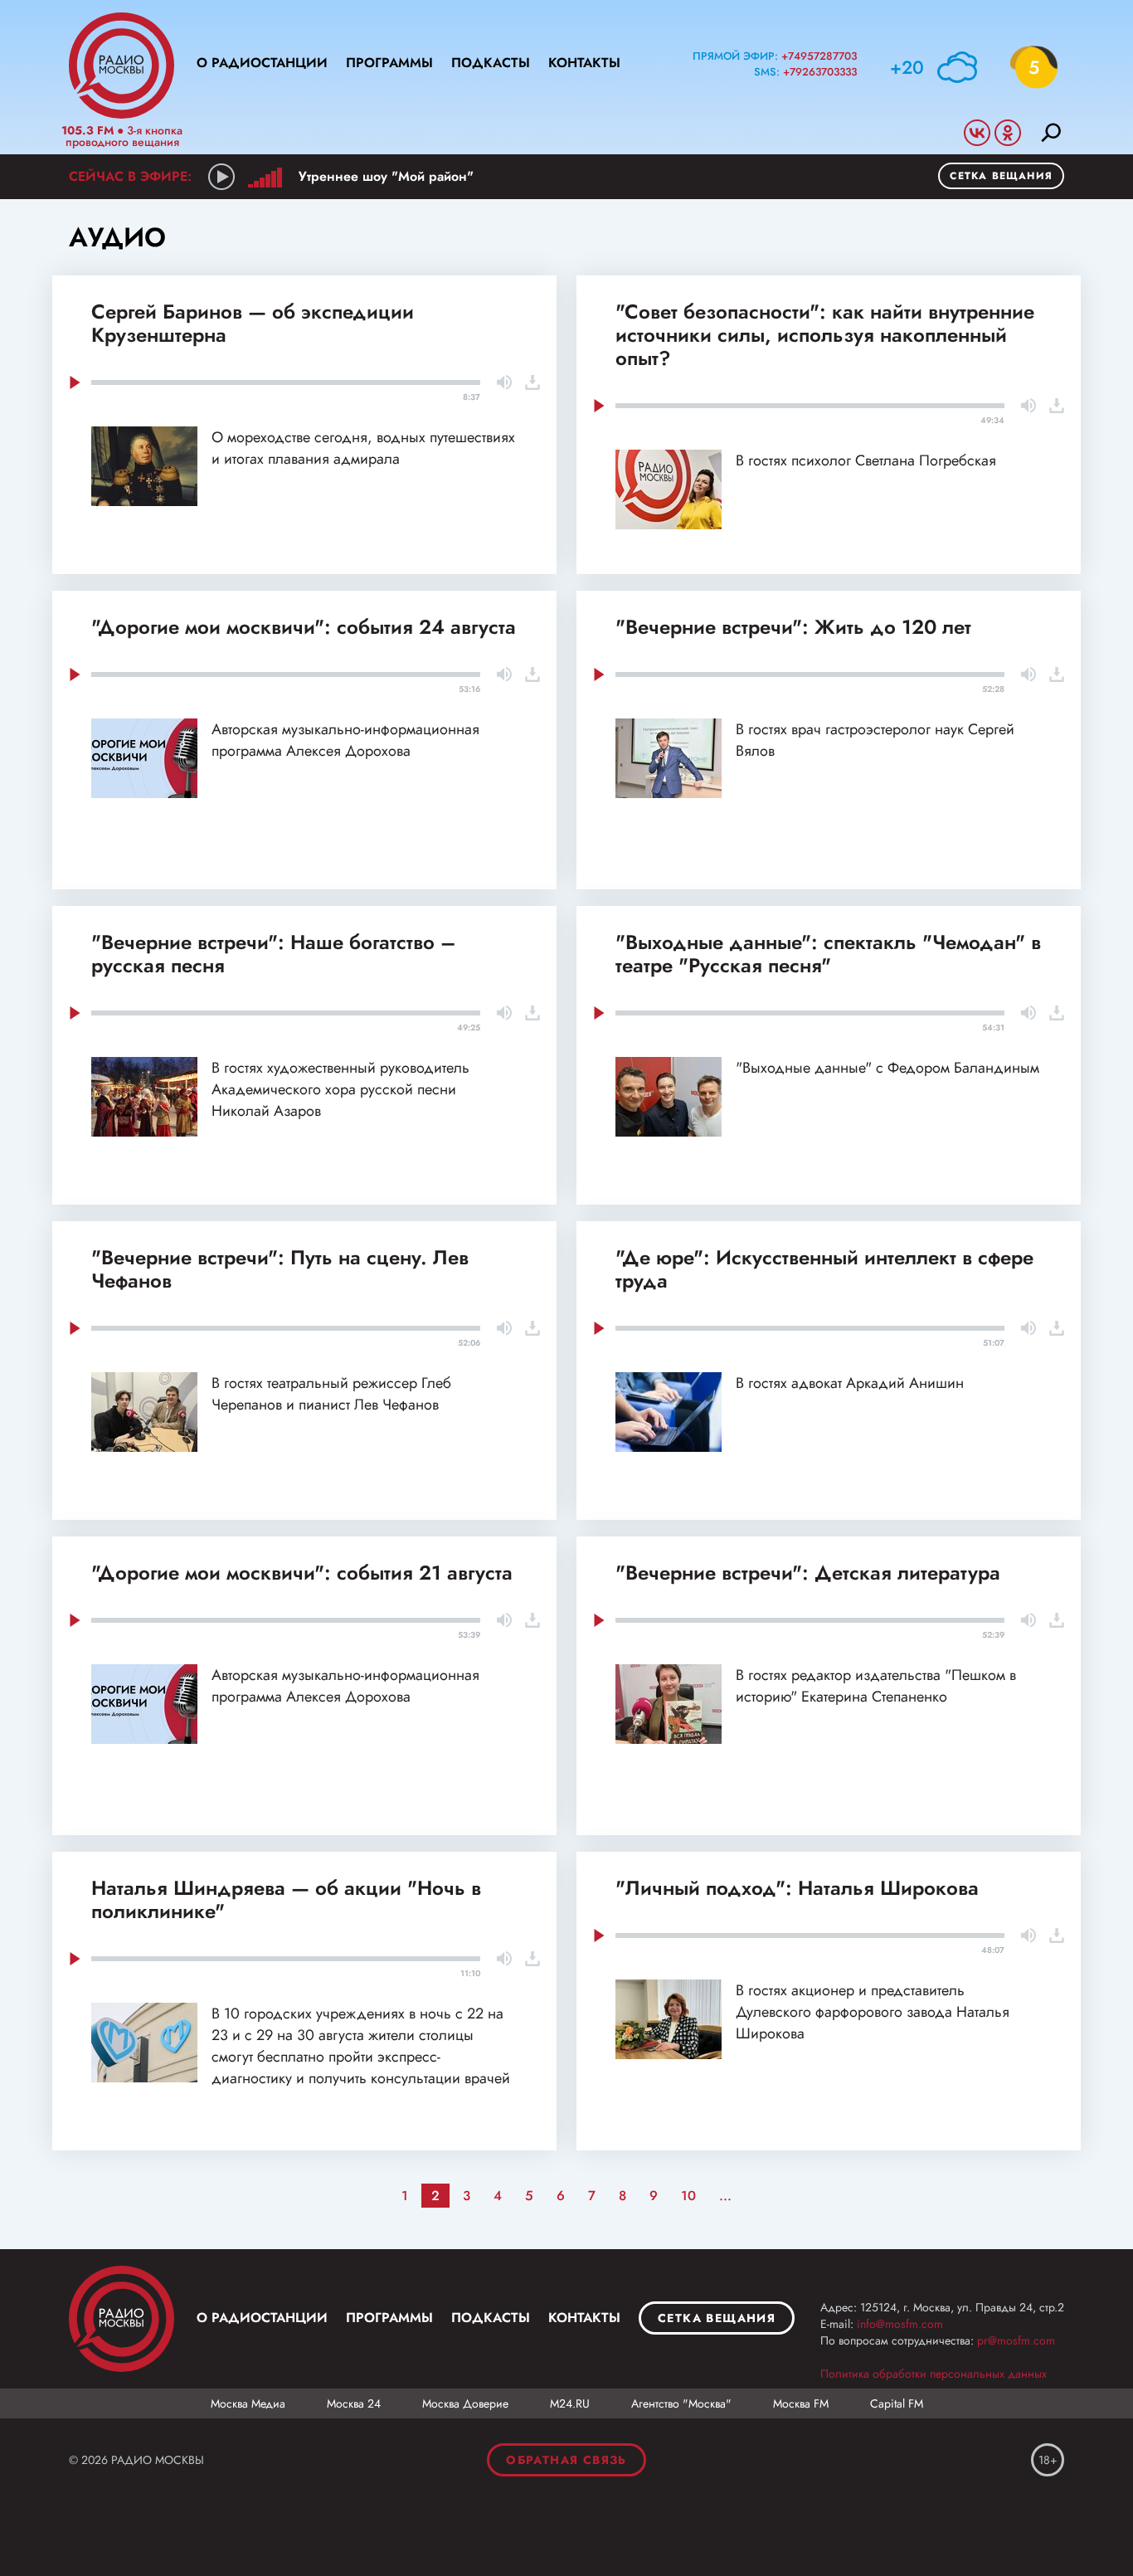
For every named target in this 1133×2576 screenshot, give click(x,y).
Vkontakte (977, 133)
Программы (389, 63)
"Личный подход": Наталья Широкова (797, 1888)
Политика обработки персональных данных (934, 2374)
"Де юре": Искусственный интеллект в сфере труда (824, 1269)
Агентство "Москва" (681, 2403)
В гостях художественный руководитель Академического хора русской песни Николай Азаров (340, 1089)
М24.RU (570, 2403)
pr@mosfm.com (1016, 2340)
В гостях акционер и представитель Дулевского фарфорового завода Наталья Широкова (873, 2012)
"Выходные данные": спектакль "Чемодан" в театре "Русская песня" (828, 954)
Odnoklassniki (1008, 133)
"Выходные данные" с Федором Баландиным (887, 1068)
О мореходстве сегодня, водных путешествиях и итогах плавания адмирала (363, 448)
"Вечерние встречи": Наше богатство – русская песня (273, 954)
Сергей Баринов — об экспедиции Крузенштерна (253, 323)
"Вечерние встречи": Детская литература (808, 1573)
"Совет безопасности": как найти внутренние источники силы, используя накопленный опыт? (825, 335)
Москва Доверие (465, 2403)
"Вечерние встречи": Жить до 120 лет (793, 627)
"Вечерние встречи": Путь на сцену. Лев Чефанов (280, 1269)
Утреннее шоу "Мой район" (386, 176)
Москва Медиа (248, 2403)
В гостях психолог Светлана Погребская (866, 460)
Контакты (584, 63)
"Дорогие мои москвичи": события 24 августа (304, 627)
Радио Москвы (122, 66)
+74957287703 (819, 56)
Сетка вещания (1001, 176)
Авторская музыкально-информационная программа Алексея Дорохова (345, 740)
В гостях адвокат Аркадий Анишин (850, 1383)
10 (688, 2196)
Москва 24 (354, 2403)
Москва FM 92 (122, 2319)
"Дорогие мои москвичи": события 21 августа (302, 1573)
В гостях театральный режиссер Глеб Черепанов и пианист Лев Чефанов (331, 1394)
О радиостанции (262, 63)
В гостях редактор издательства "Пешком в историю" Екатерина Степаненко (876, 1686)
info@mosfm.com (900, 2324)
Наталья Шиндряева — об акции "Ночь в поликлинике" (286, 1899)
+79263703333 (820, 72)
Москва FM (801, 2403)
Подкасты (491, 63)
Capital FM (897, 2403)
